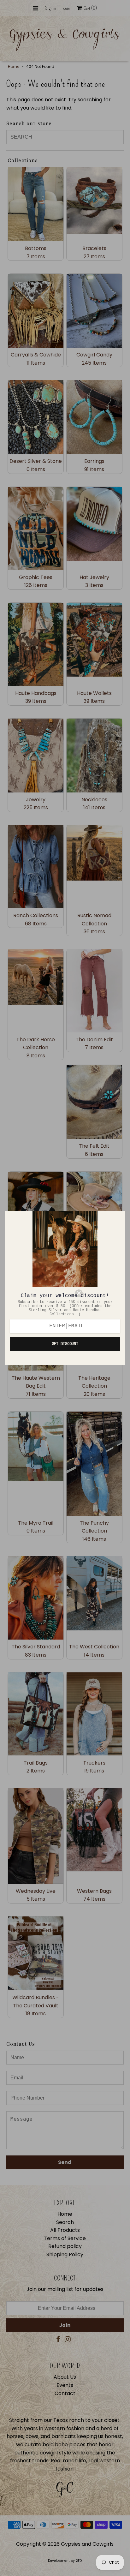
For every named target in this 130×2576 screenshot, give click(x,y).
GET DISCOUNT (65, 1344)
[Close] (97, 1293)
